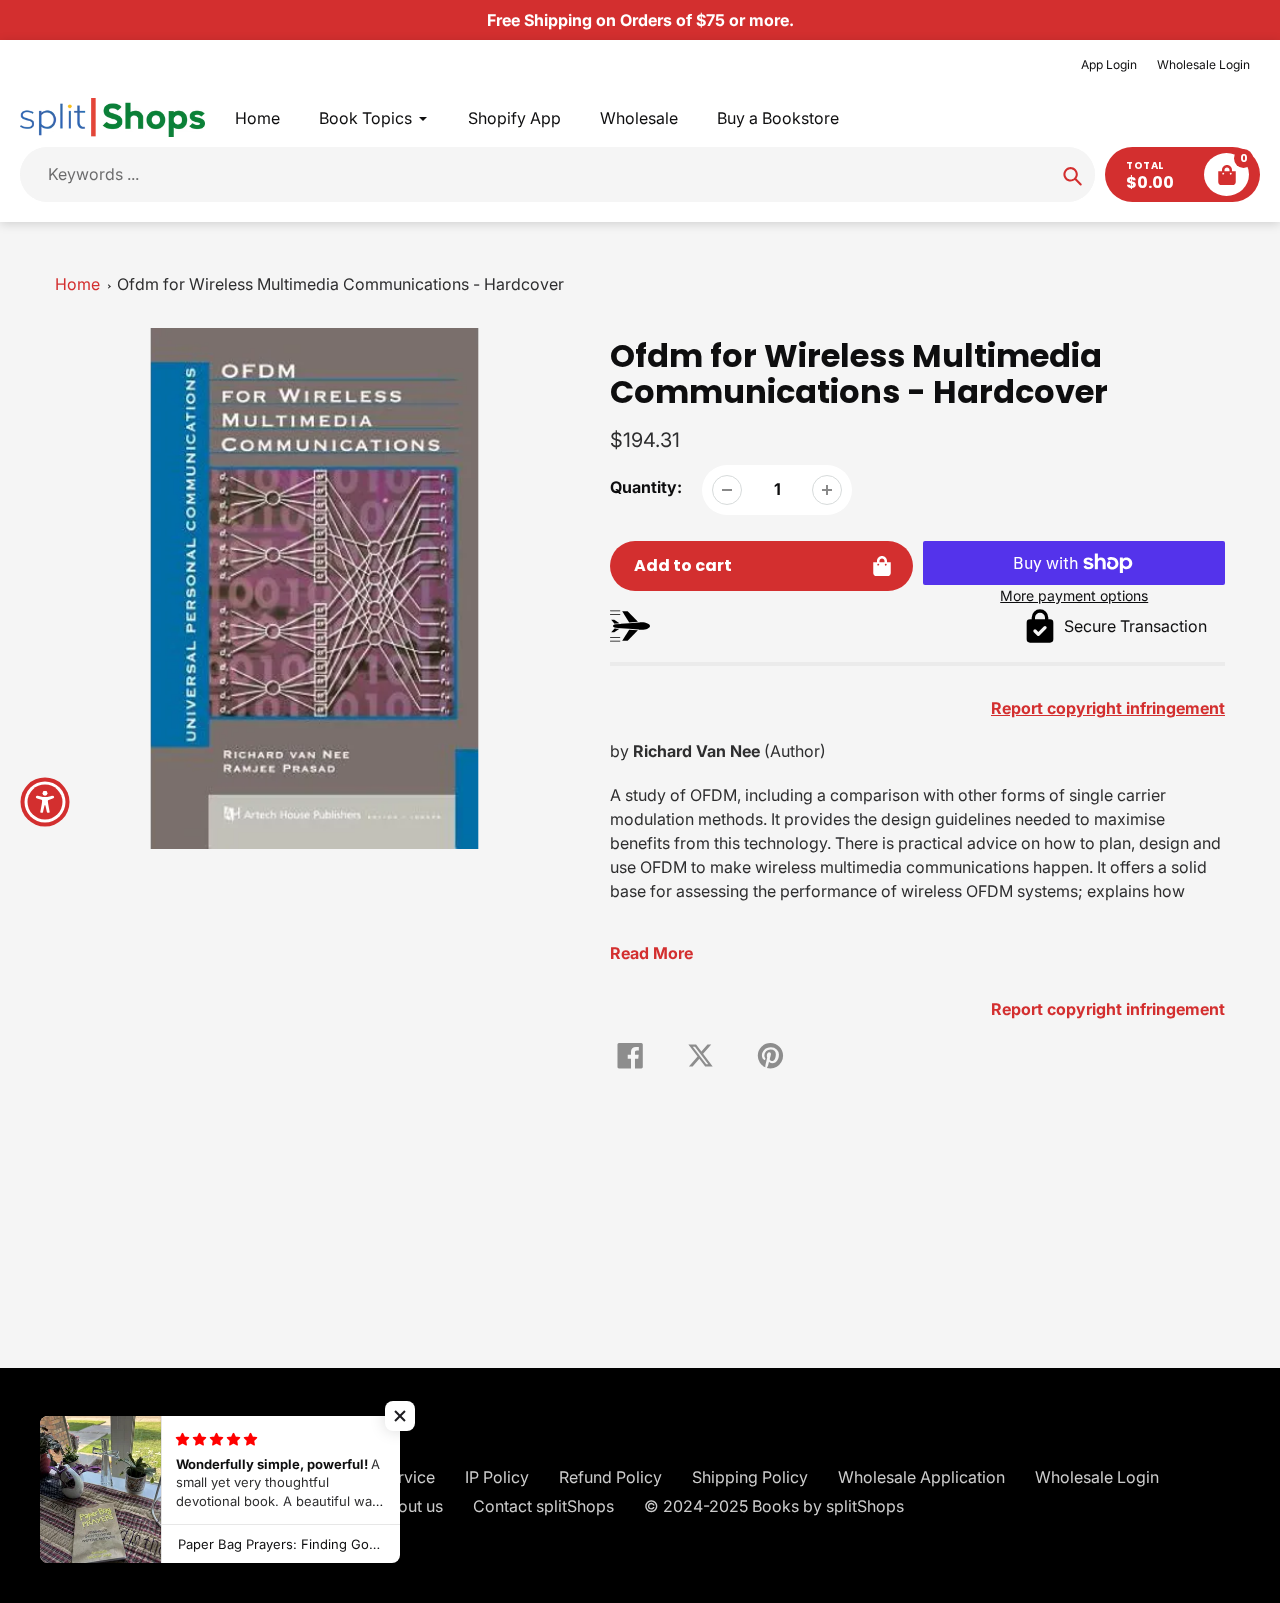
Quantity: (646, 487)
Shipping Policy (750, 1477)
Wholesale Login (1203, 64)
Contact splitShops (543, 1506)
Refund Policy (610, 1477)
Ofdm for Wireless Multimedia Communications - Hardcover (340, 284)
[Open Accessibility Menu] (45, 802)
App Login (1109, 64)
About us (410, 1506)
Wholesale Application (921, 1477)
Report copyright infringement (1108, 1009)
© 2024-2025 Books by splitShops (774, 1506)
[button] (400, 1416)
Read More (651, 953)
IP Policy (497, 1477)
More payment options (1074, 595)
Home (77, 284)
